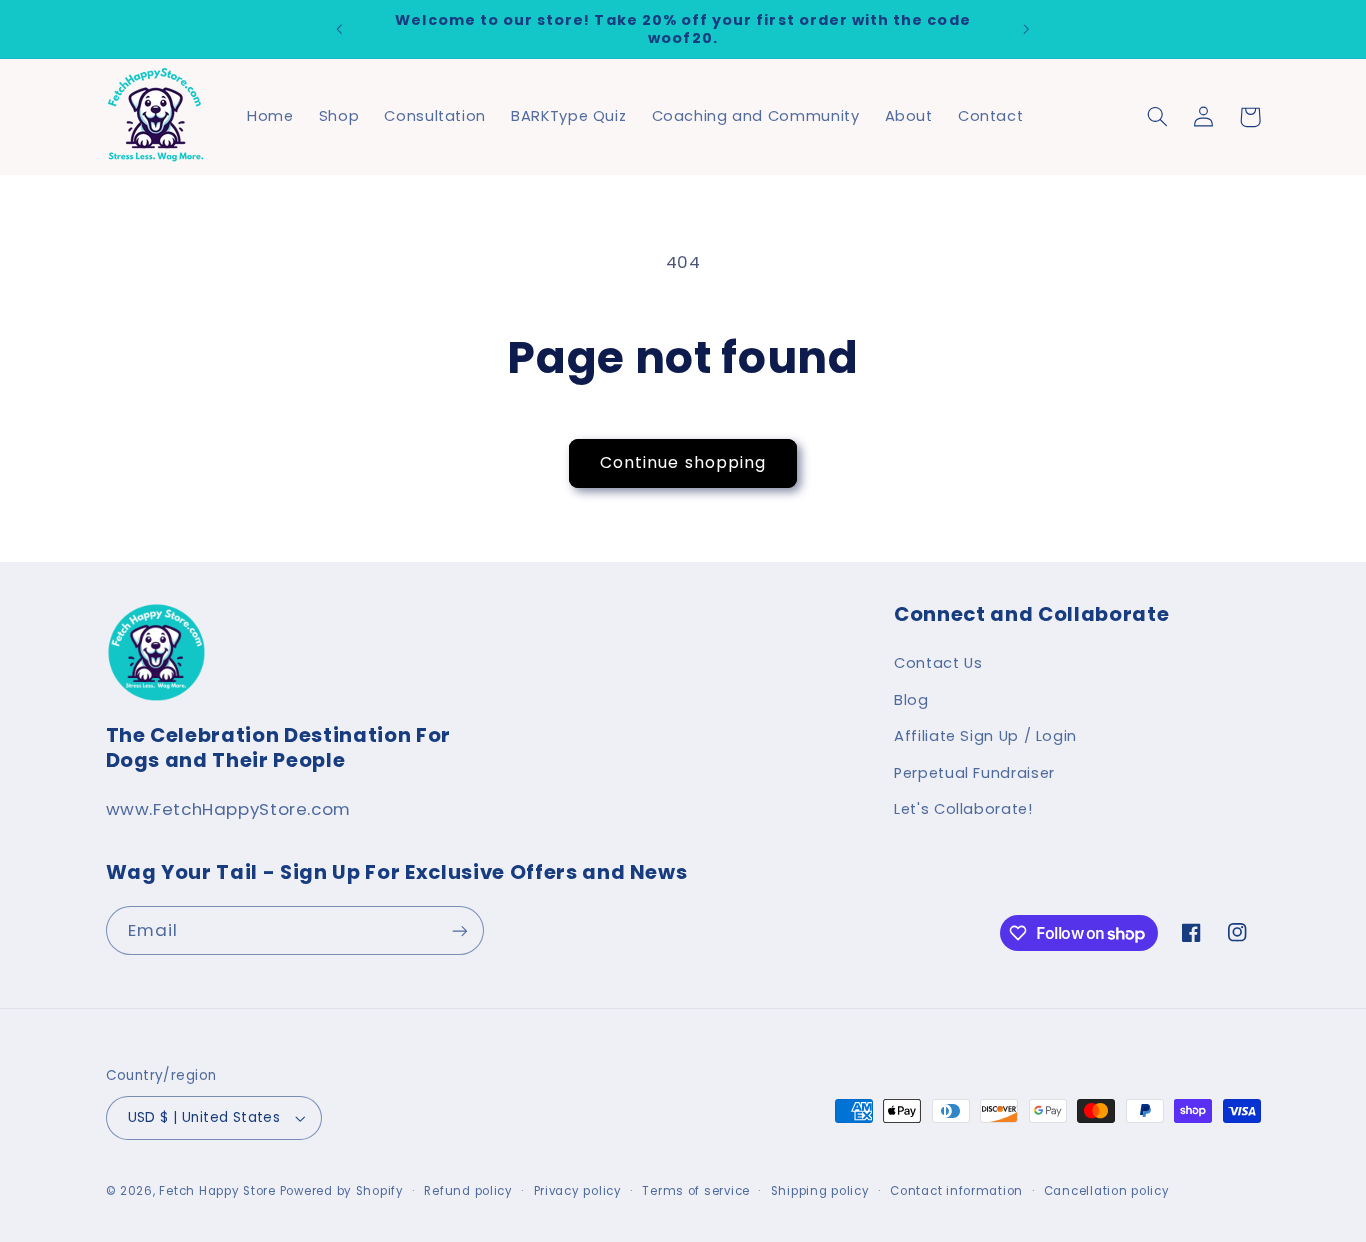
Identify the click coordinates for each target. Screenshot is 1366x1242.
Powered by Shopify (342, 1191)
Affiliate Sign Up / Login (985, 736)
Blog (911, 700)
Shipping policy (820, 1191)
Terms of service (696, 1191)
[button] (1158, 117)
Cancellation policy (1107, 1191)
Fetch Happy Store (217, 1191)
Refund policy (468, 1191)
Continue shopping (683, 462)
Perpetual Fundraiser (974, 773)
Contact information (956, 1191)
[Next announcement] (1026, 29)
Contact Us (938, 663)
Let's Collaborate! (963, 809)
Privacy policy (578, 1191)
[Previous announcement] (340, 29)
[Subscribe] (459, 930)
